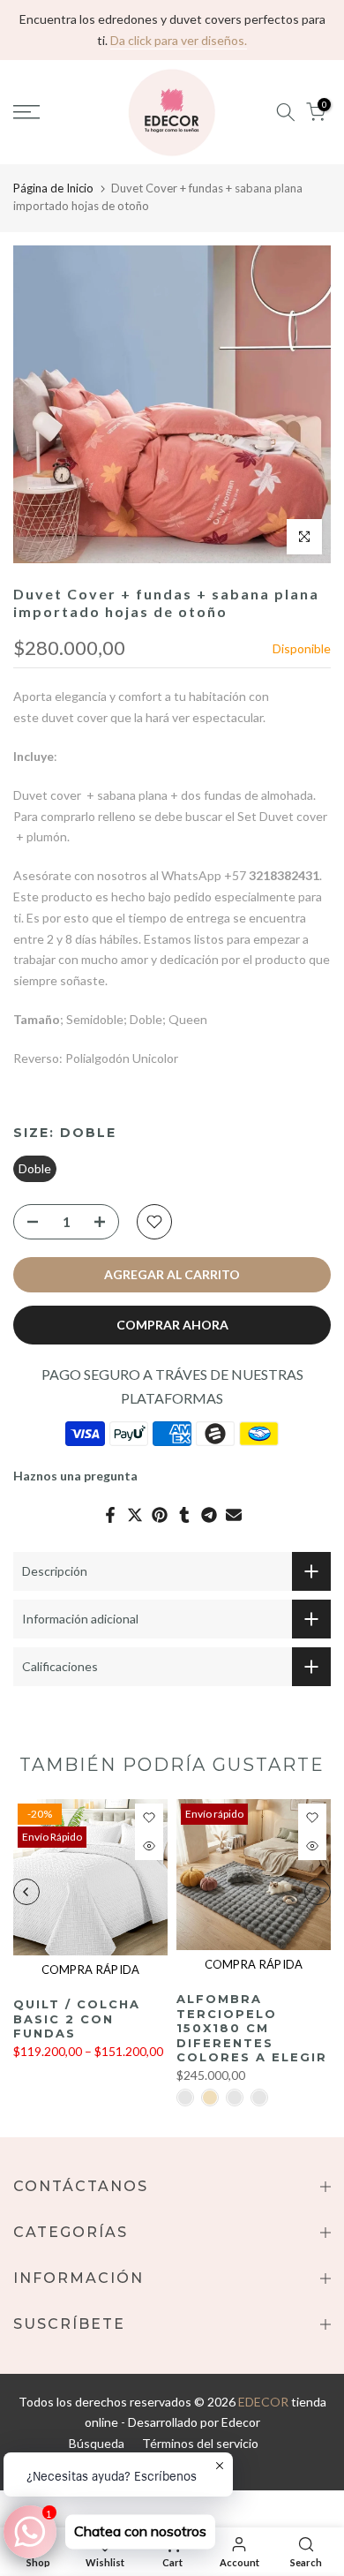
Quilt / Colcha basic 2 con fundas (77, 2019)
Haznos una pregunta (75, 1476)
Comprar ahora (172, 1325)
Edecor (241, 2422)
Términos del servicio (200, 2443)
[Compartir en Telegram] (209, 1515)
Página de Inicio (53, 188)
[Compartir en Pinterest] (160, 1515)
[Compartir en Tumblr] (184, 1515)
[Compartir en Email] (234, 1515)
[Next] (318, 1892)
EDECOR (263, 2402)
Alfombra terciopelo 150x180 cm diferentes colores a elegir (252, 2028)
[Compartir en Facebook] (110, 1515)
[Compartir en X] (135, 1515)
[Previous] (26, 1892)
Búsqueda (97, 2443)
